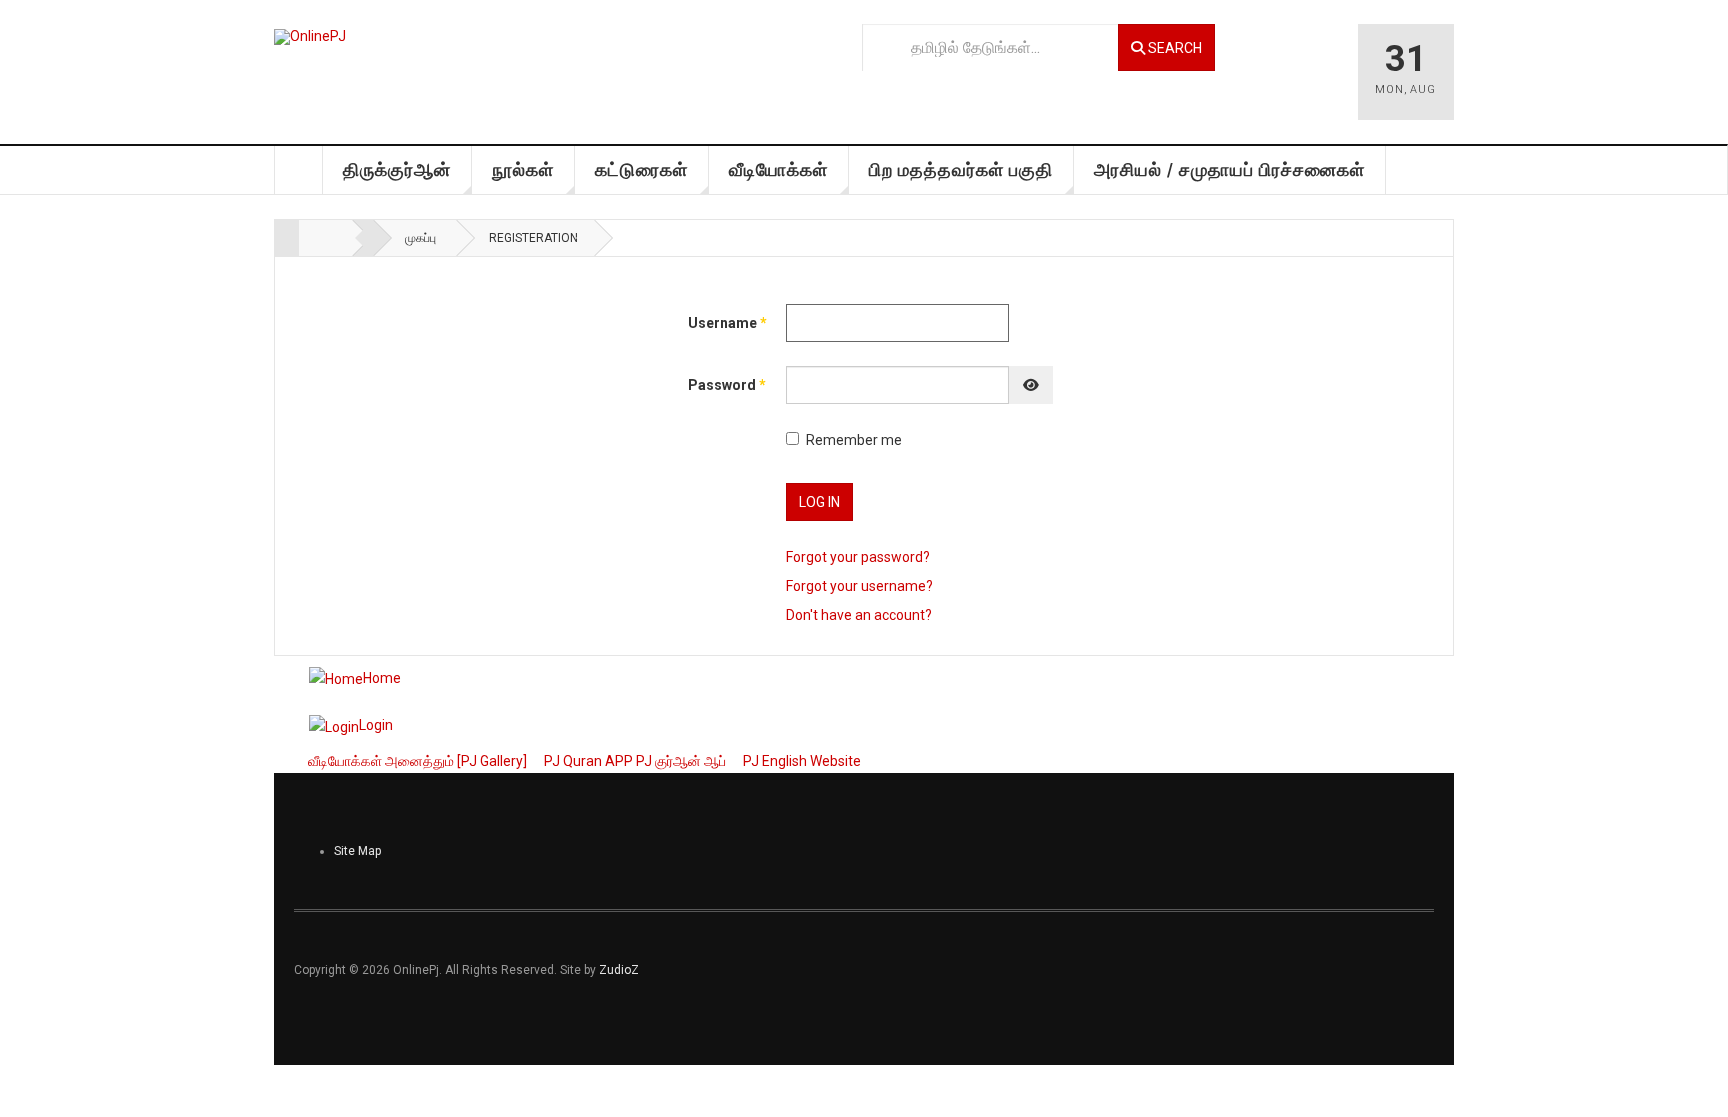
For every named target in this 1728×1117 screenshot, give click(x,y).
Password (717, 385)
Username (717, 323)
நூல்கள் (523, 169)
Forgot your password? (858, 557)
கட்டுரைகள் (641, 169)
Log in (819, 502)
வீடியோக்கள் (778, 169)
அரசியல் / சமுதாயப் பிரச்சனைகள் (1229, 169)
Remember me (854, 440)
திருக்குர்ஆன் (397, 169)
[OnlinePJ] (310, 37)
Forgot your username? (859, 586)
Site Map (357, 851)
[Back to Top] (21, 1084)
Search (1173, 48)
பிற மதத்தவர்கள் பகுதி (961, 169)
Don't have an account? (859, 615)
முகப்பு (299, 170)
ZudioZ (619, 970)
